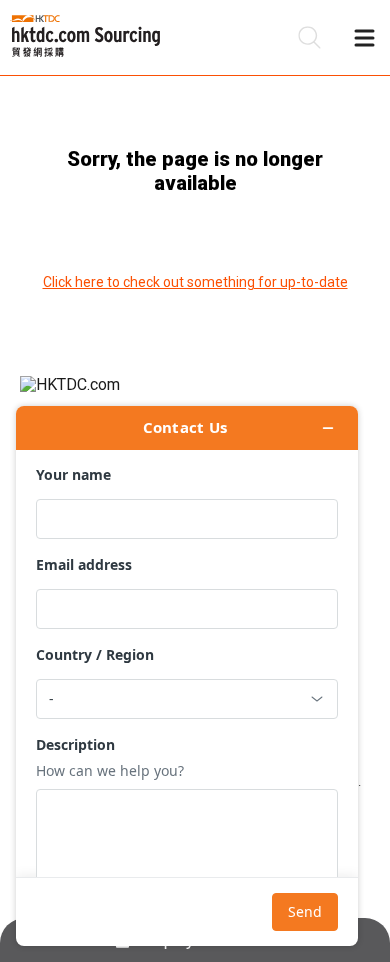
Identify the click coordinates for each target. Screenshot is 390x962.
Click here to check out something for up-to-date (195, 282)
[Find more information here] (187, 676)
